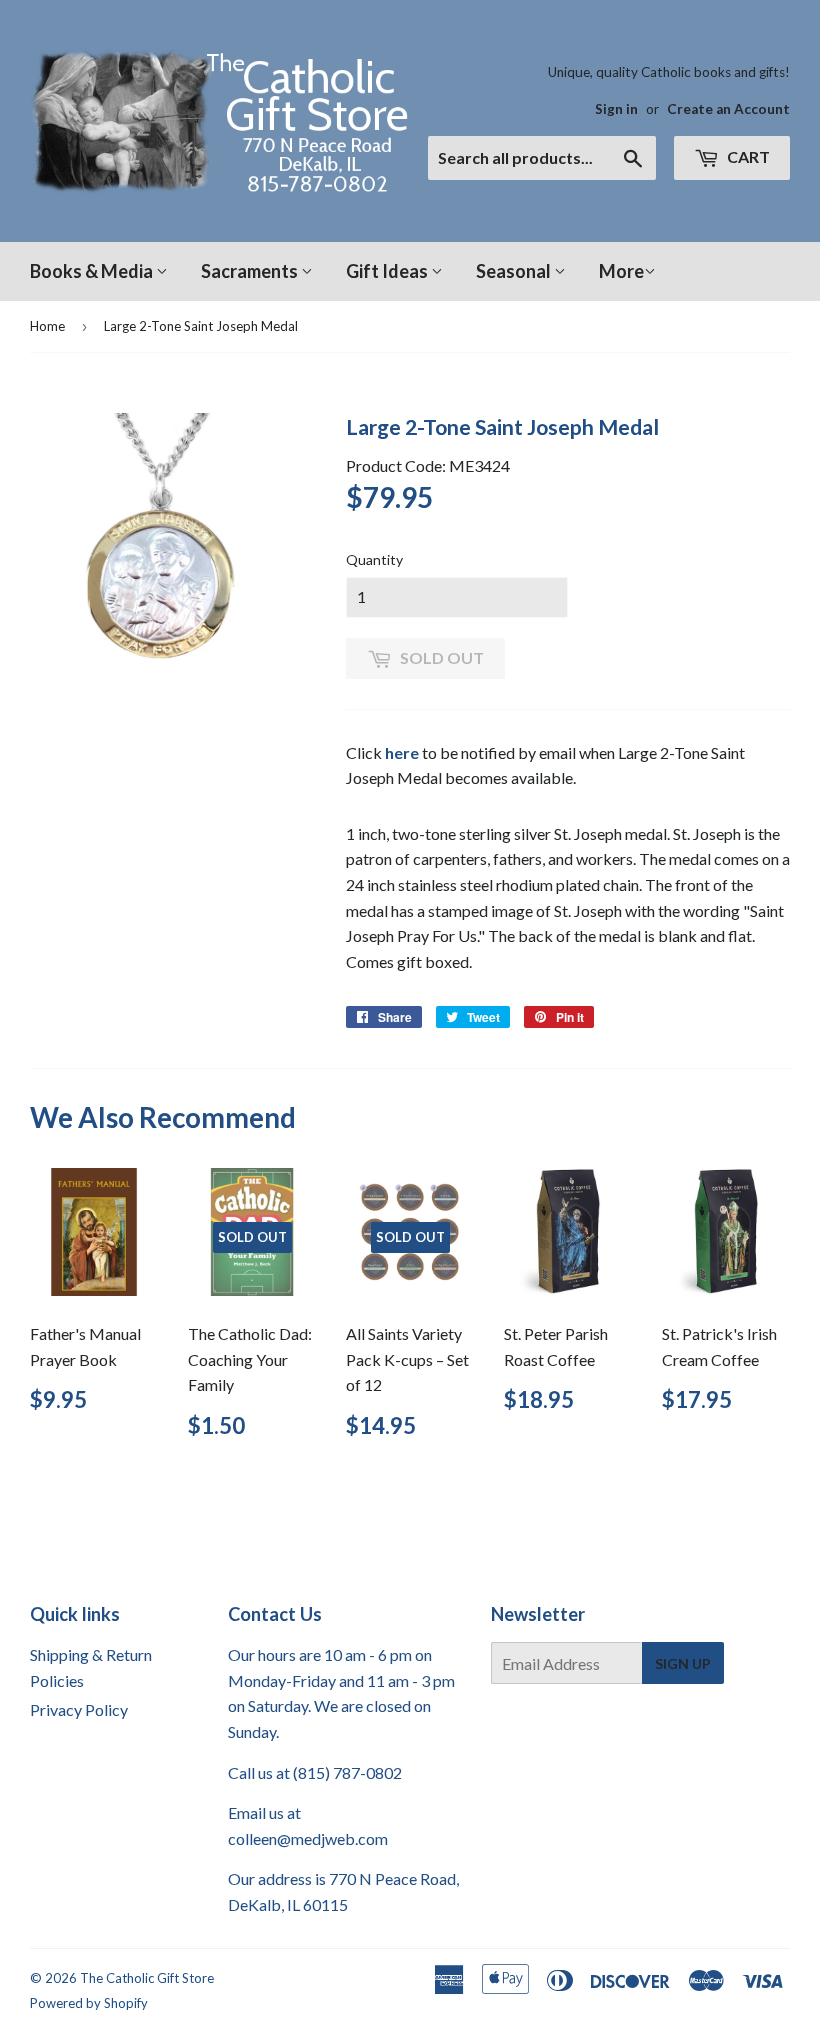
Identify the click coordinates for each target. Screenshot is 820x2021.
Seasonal (515, 271)
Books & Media (93, 271)
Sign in (616, 109)
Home (47, 326)
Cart (747, 156)
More (621, 271)
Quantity (374, 559)
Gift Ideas (388, 271)
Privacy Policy (79, 1709)
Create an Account (728, 109)
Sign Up (683, 1663)
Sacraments (251, 271)
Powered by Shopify (89, 2003)
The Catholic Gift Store (147, 1978)
